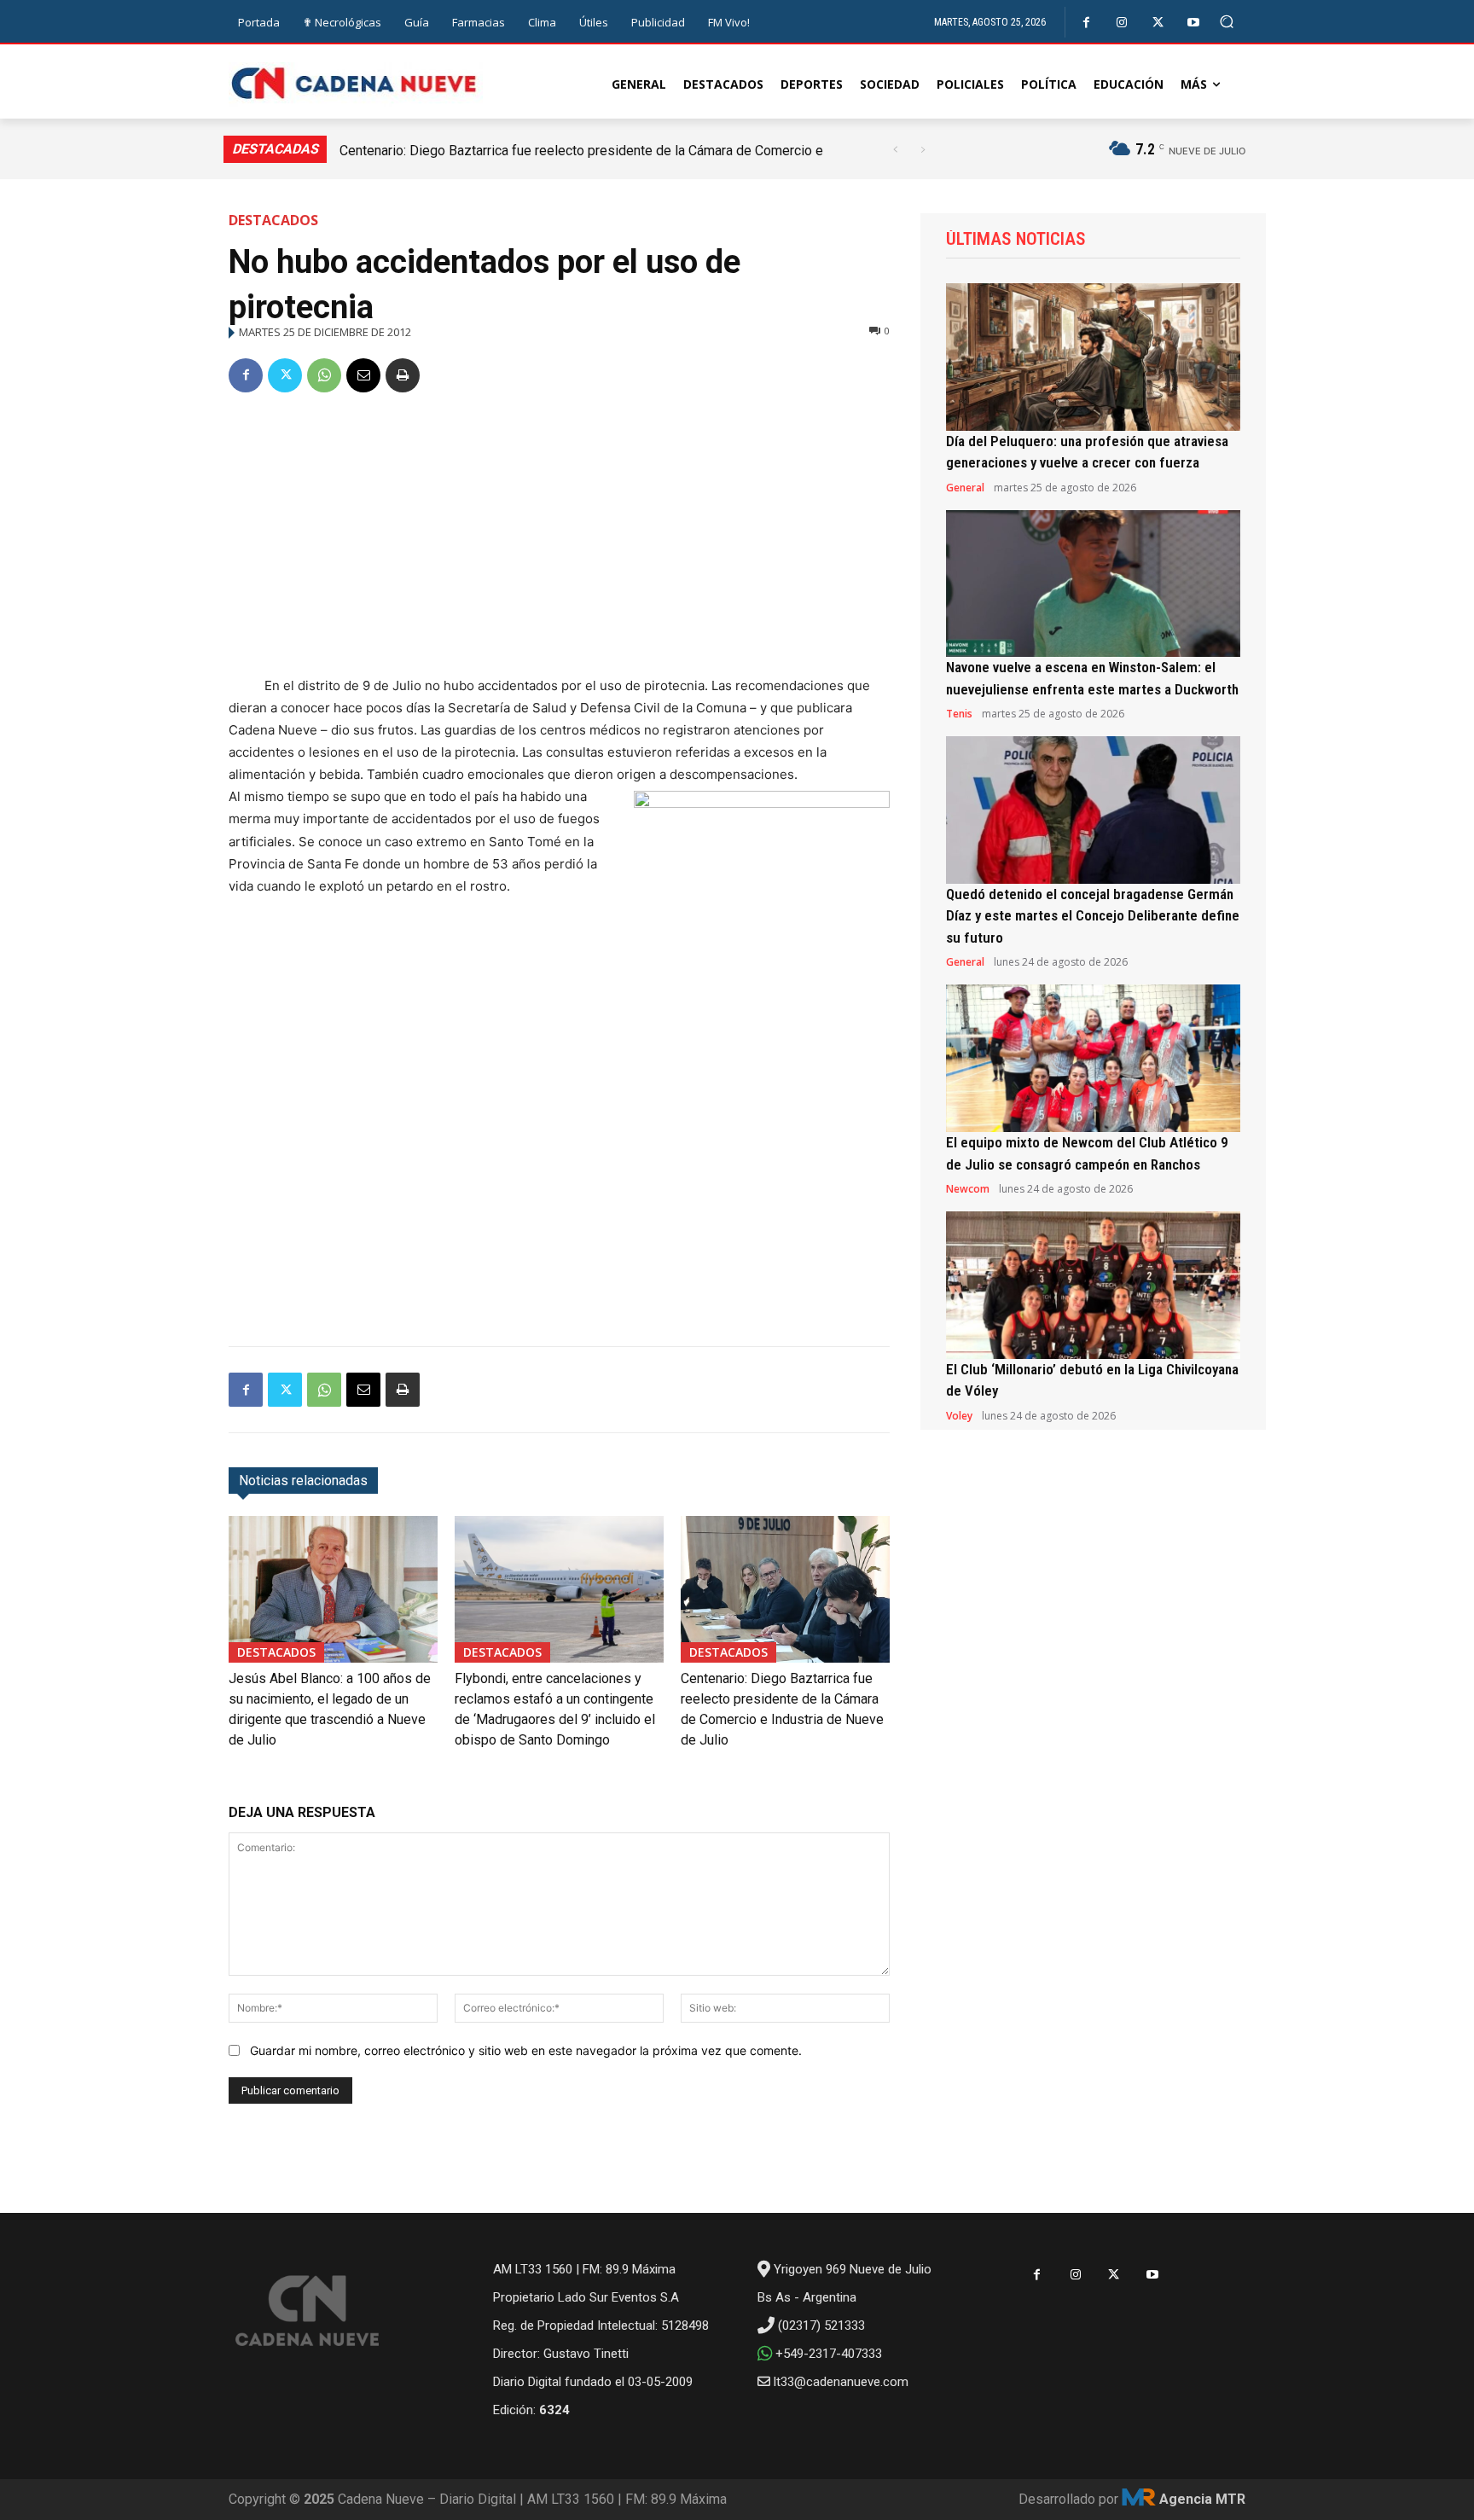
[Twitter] (1158, 23)
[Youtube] (1194, 23)
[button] (1227, 22)
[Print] (403, 375)
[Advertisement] (559, 537)
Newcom (968, 1189)
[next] (923, 150)
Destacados (273, 220)
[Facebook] (1086, 23)
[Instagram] (1122, 23)
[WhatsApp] (324, 375)
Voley (959, 1416)
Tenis (959, 714)
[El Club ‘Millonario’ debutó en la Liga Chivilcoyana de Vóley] (1093, 1285)
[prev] (895, 150)
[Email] (363, 375)
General (965, 488)
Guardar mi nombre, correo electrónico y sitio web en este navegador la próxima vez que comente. (526, 2050)
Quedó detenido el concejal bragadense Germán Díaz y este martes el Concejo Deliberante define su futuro (1093, 916)
